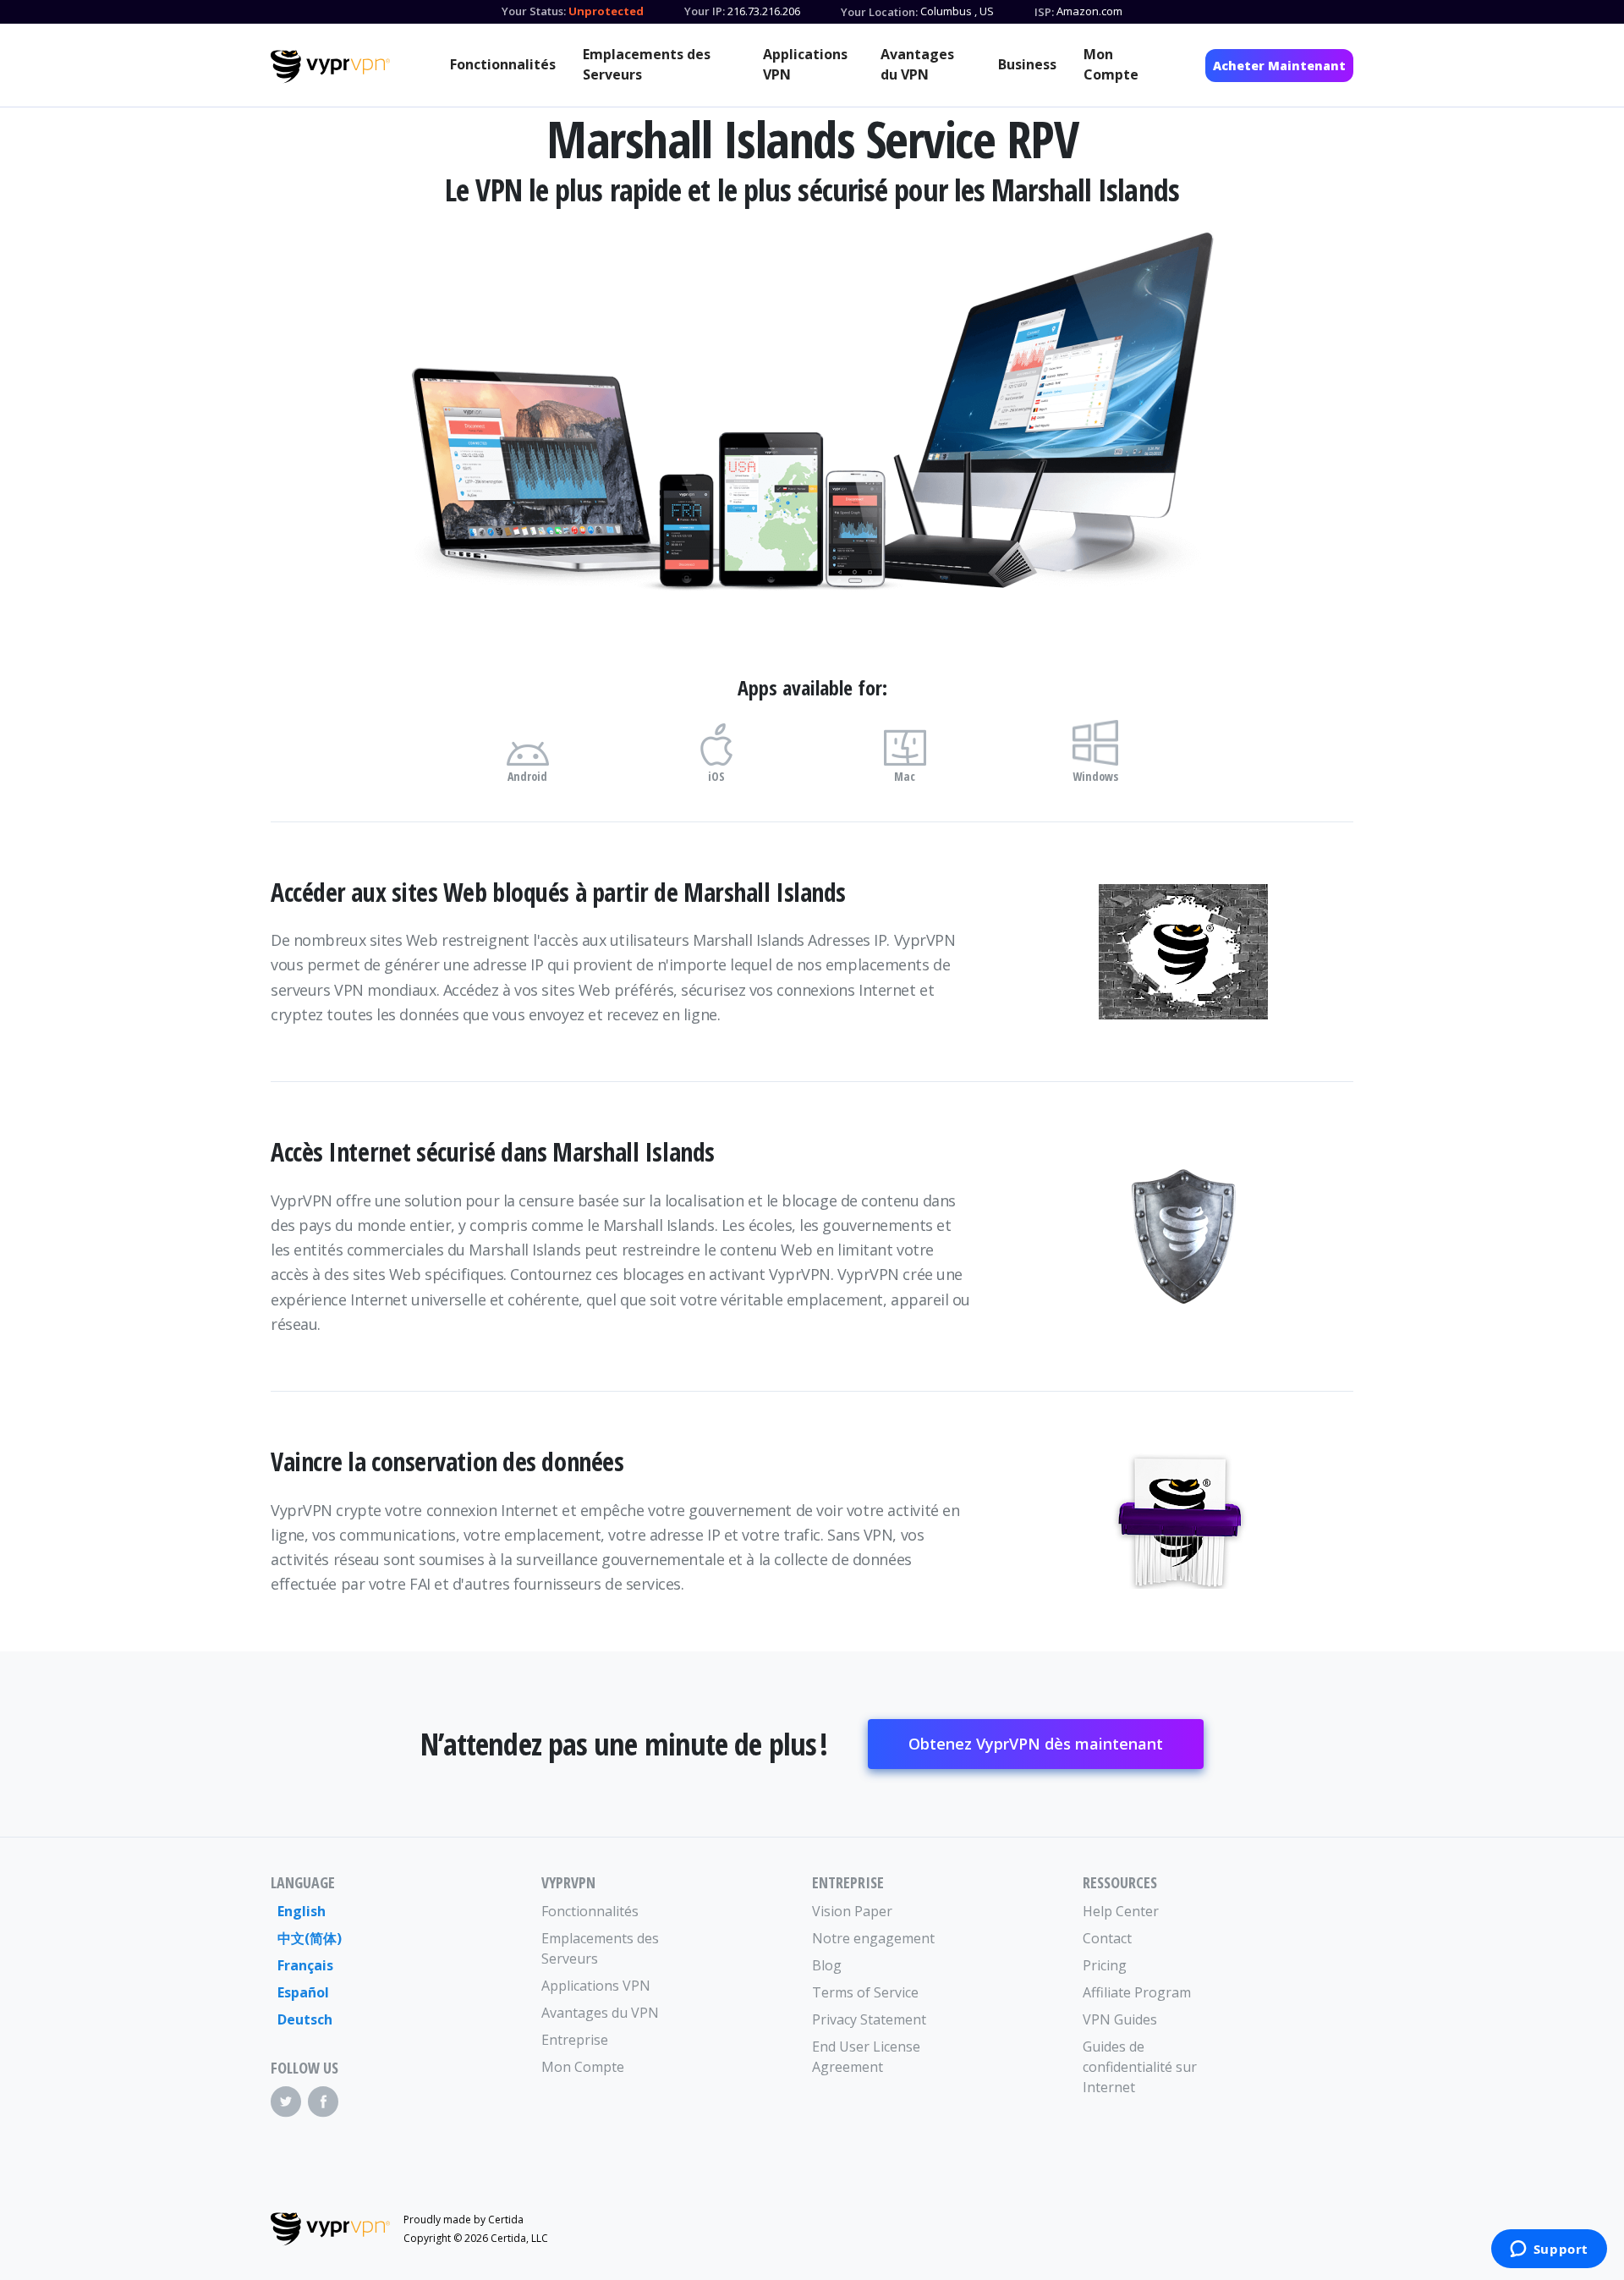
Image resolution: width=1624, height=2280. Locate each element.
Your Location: (879, 12)
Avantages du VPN (917, 64)
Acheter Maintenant (1279, 66)
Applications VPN (805, 64)
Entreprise (575, 2040)
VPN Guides (1120, 2019)
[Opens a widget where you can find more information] (1549, 2250)
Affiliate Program (1137, 1992)
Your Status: (534, 11)
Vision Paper (852, 1911)
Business (1027, 64)
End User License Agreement (866, 2057)
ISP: (1044, 12)
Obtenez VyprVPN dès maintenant (1036, 1744)
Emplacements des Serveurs (647, 64)
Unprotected (606, 11)
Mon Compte (1111, 64)
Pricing (1105, 1965)
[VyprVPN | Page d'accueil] (330, 67)
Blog (827, 1965)
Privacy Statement (869, 2019)
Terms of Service (865, 1992)
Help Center (1121, 1911)
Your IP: (705, 11)
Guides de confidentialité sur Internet (1140, 2067)
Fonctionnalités (503, 64)
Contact (1107, 1938)
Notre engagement (873, 1938)
